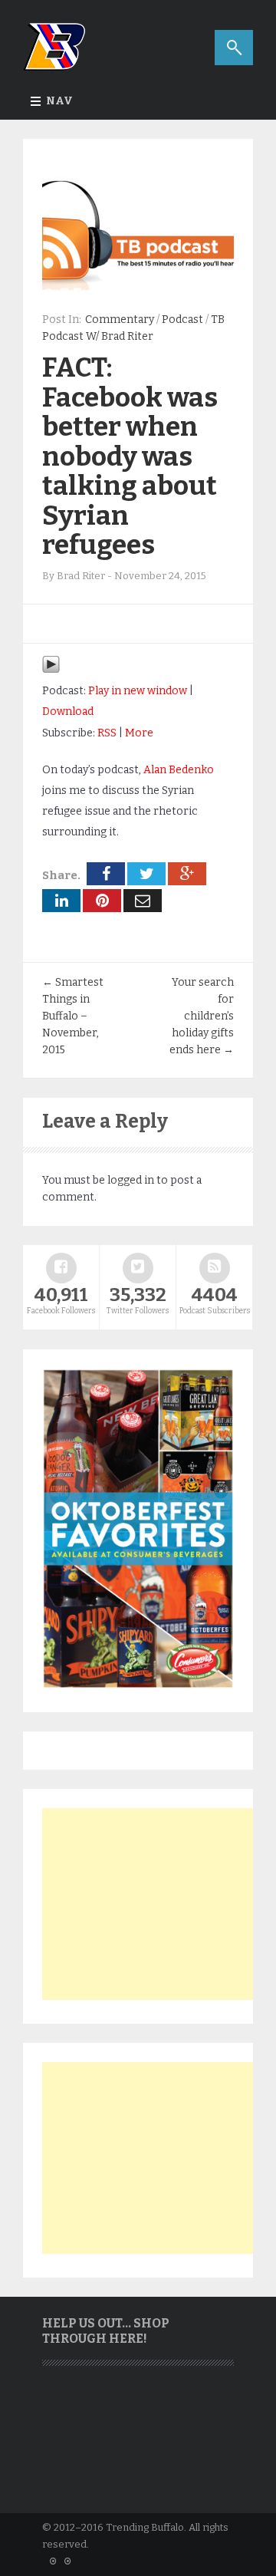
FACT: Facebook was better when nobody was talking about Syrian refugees (130, 456)
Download (68, 712)
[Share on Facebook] (106, 874)
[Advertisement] (157, 1904)
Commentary (120, 320)
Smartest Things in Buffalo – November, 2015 (73, 1016)
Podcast (182, 320)
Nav (59, 101)
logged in (131, 1180)
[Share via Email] (143, 901)
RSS (107, 733)
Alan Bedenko (179, 770)
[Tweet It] (146, 874)
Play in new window (138, 691)
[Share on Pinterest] (102, 901)
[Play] (51, 670)
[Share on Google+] (187, 874)
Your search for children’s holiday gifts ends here (202, 1016)
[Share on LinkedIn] (61, 901)
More (139, 733)
